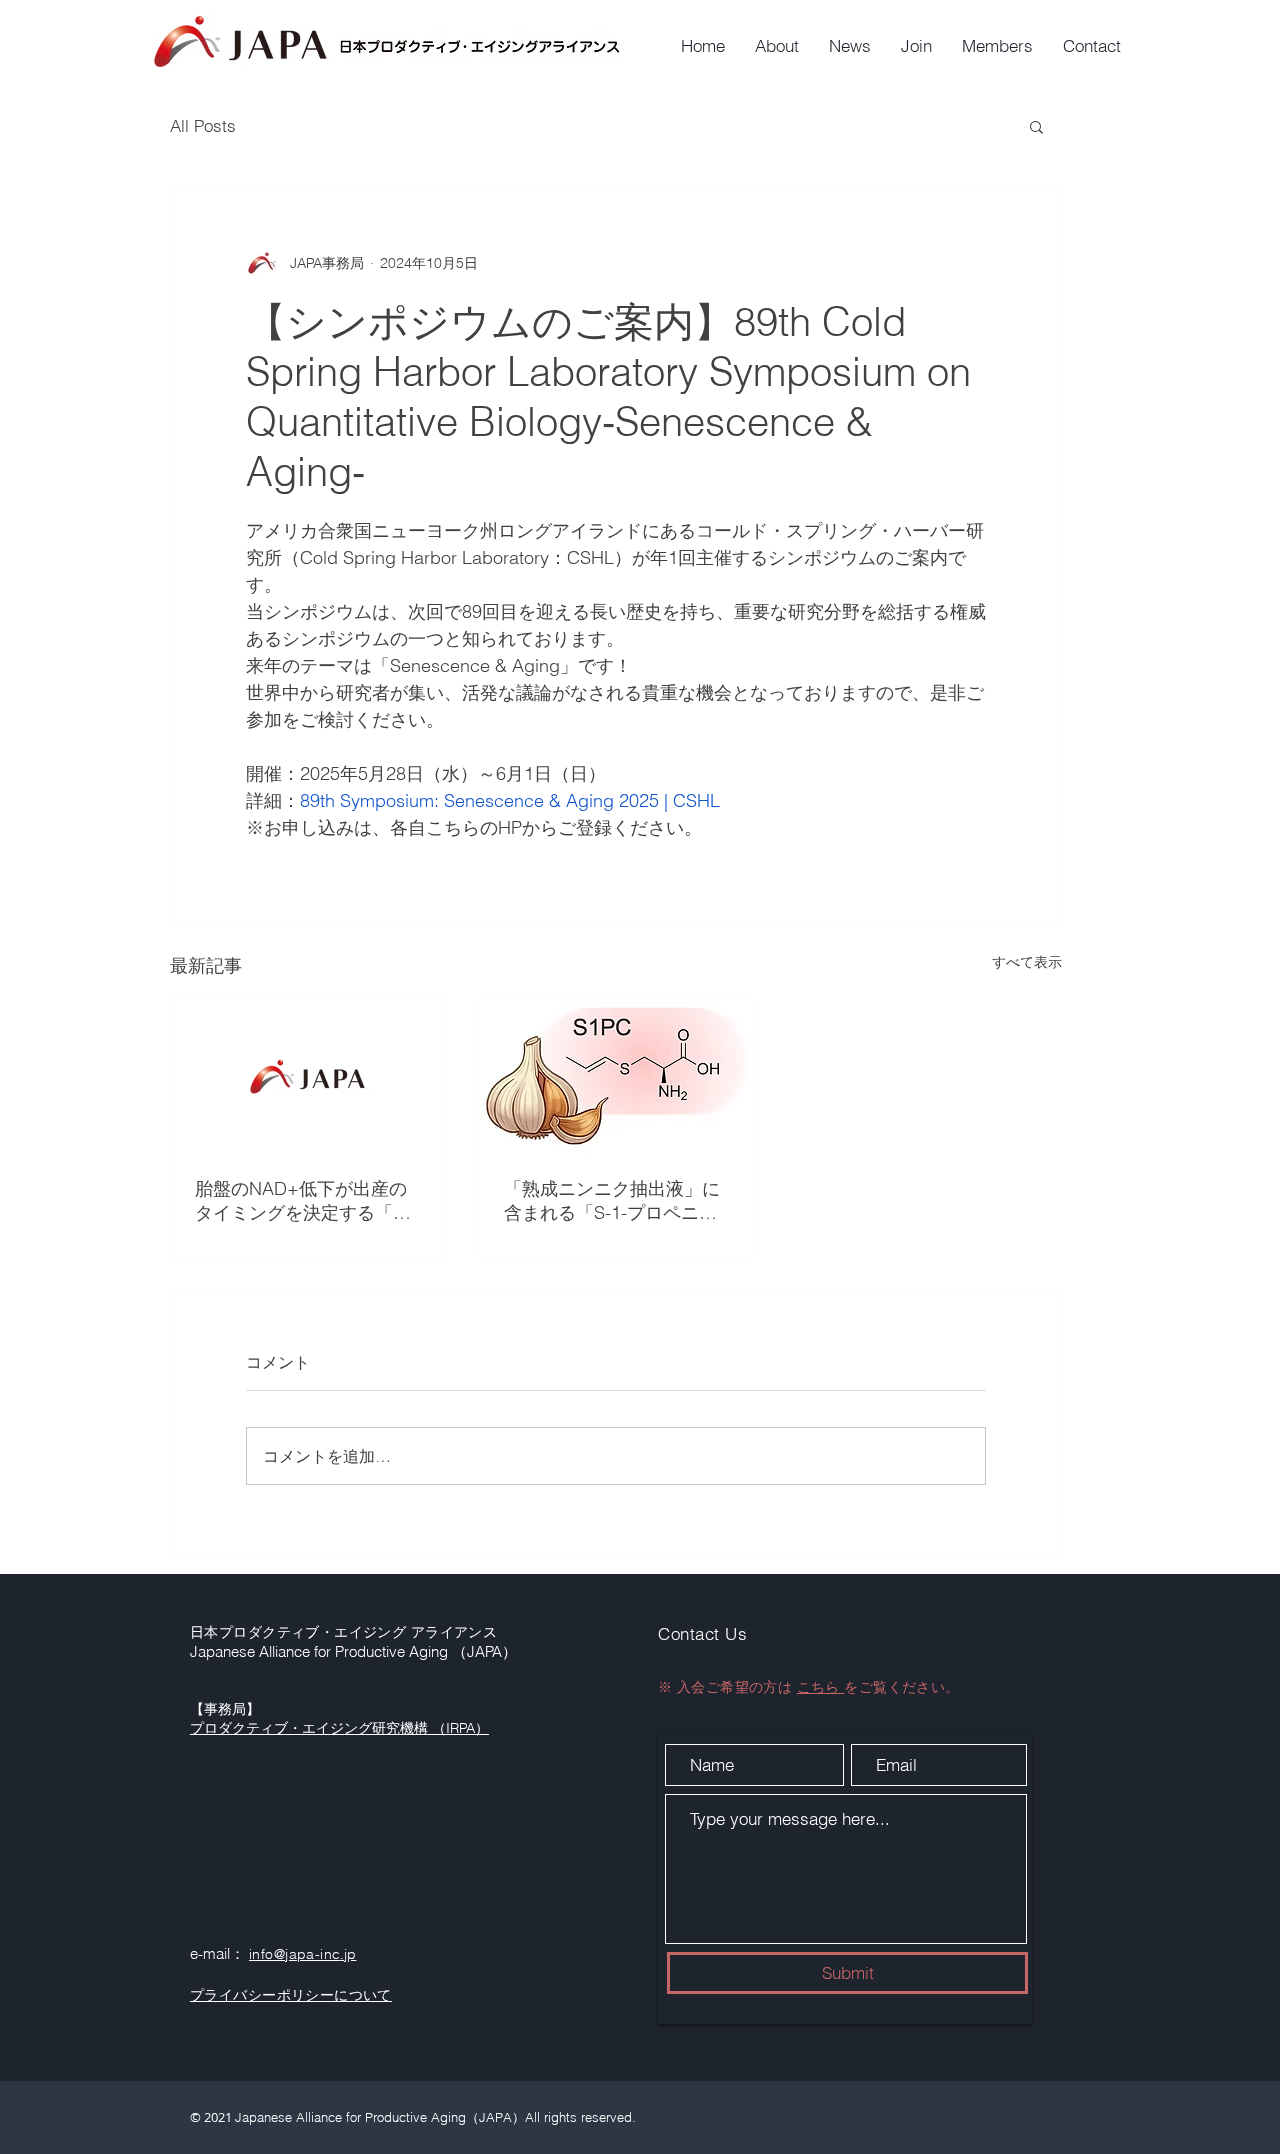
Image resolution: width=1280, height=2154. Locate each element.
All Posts (203, 125)
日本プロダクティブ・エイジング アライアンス (343, 1632)
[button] (1036, 126)
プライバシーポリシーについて (291, 1995)
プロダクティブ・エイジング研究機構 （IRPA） (339, 1728)
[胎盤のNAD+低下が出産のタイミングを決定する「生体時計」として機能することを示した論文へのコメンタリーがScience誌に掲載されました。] (307, 1076)
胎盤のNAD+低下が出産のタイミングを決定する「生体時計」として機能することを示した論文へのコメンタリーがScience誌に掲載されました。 (303, 1201)
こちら (821, 1687)
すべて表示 (1027, 962)
